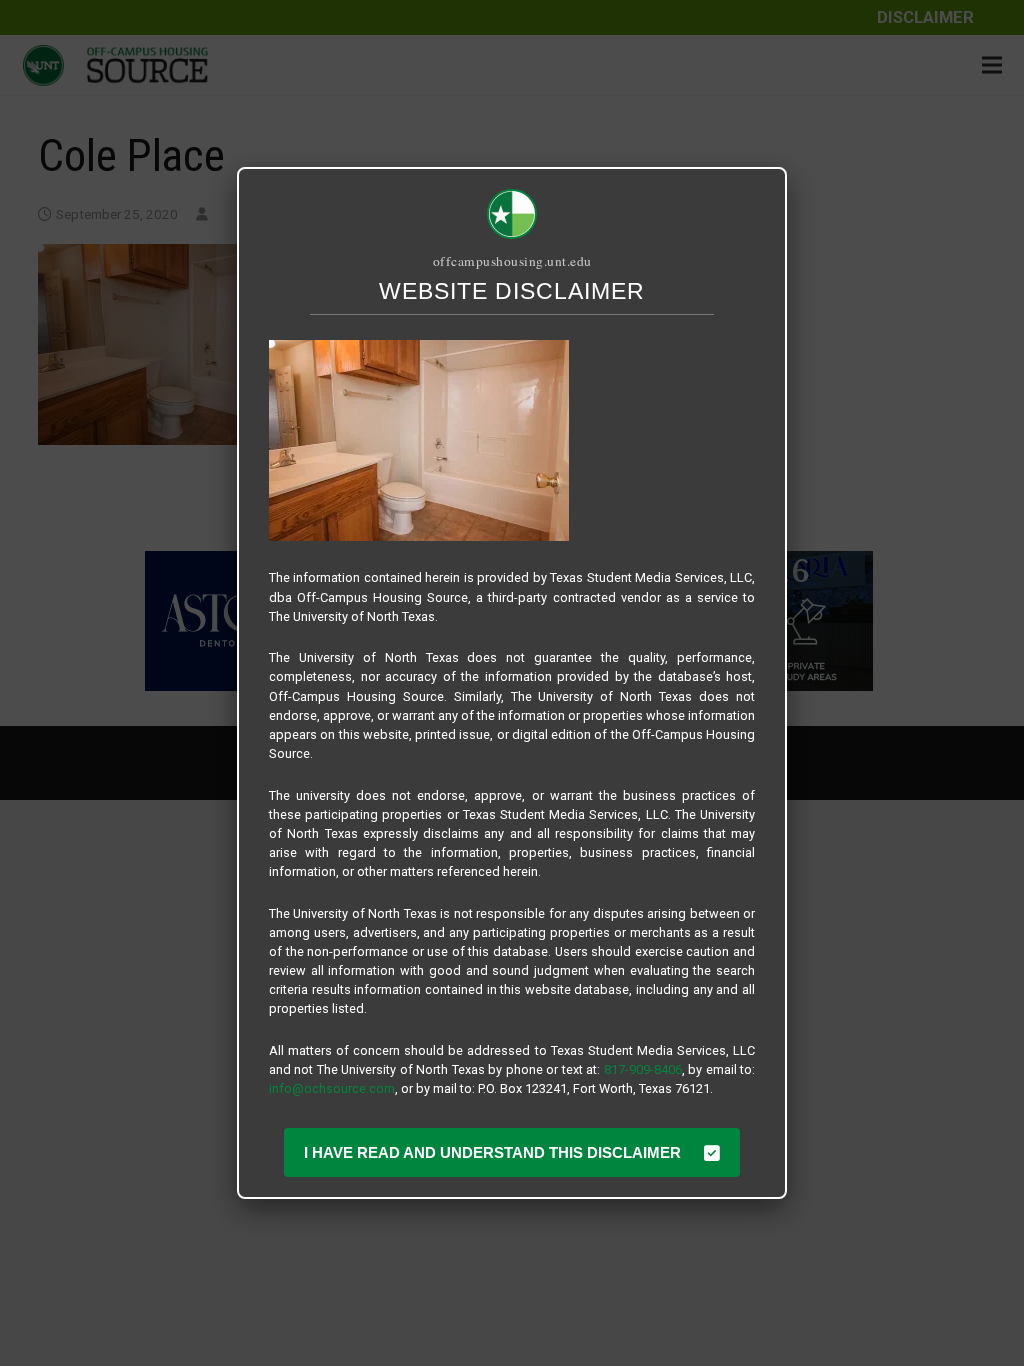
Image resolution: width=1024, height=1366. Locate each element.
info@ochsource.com (332, 1088)
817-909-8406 (643, 1069)
